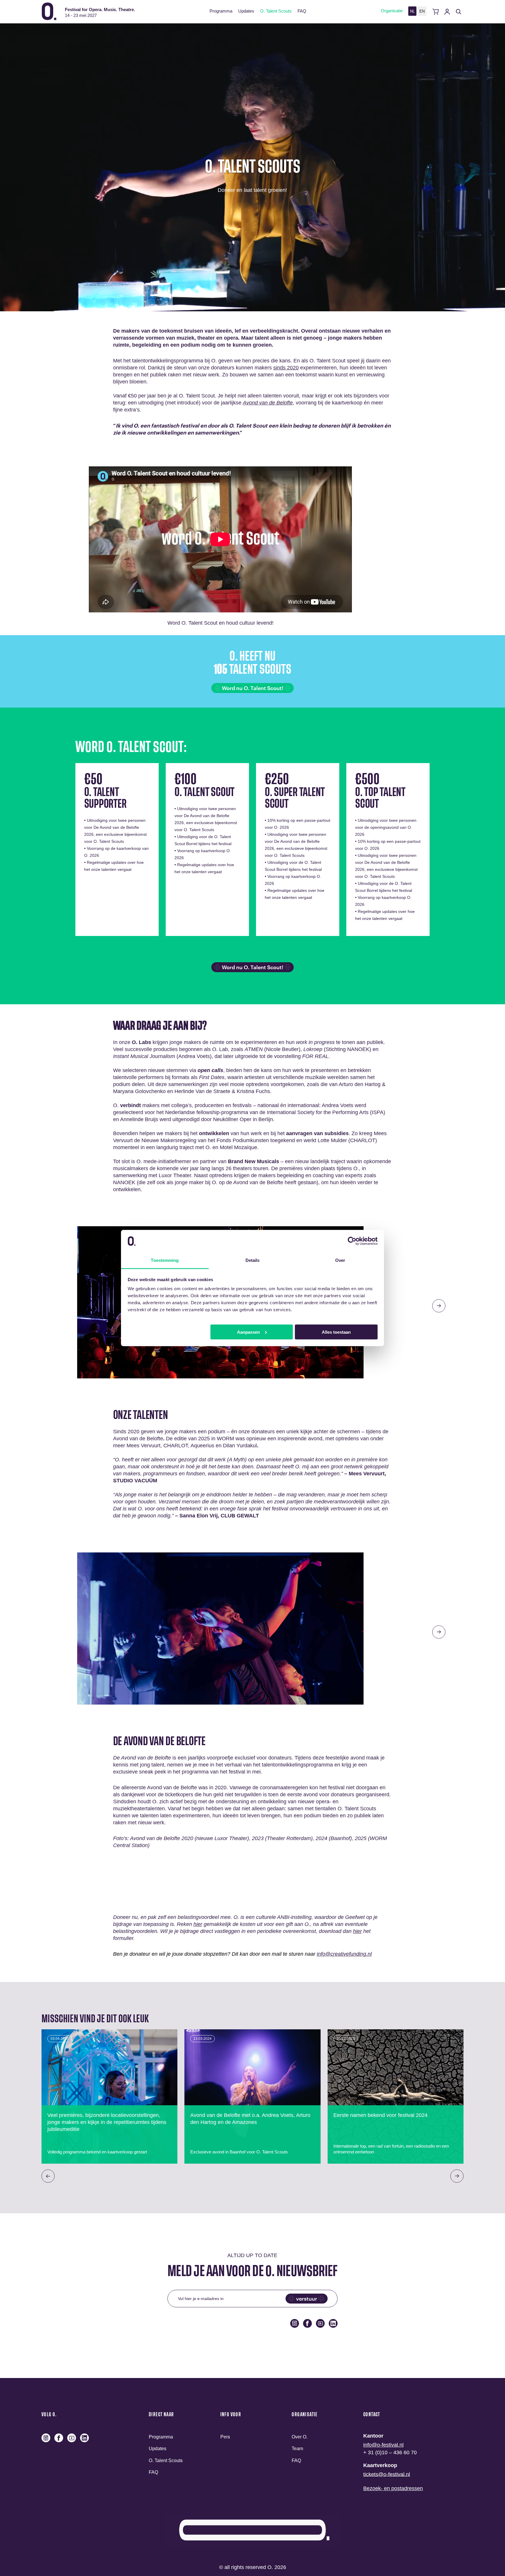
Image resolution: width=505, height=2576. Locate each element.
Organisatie (392, 11)
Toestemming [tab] (165, 1260)
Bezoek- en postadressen (393, 2488)
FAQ (302, 11)
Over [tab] (340, 1260)
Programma (221, 11)
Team (297, 2449)
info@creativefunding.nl (344, 1954)
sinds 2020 (286, 368)
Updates (246, 11)
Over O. (300, 2437)
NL (412, 11)
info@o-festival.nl (383, 2445)
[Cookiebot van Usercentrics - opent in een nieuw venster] (352, 1241)
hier (198, 1924)
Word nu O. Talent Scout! (252, 688)
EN (422, 11)
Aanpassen (248, 1332)
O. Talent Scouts (276, 11)
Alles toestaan (336, 1332)
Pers (225, 2437)
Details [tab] (253, 1260)
